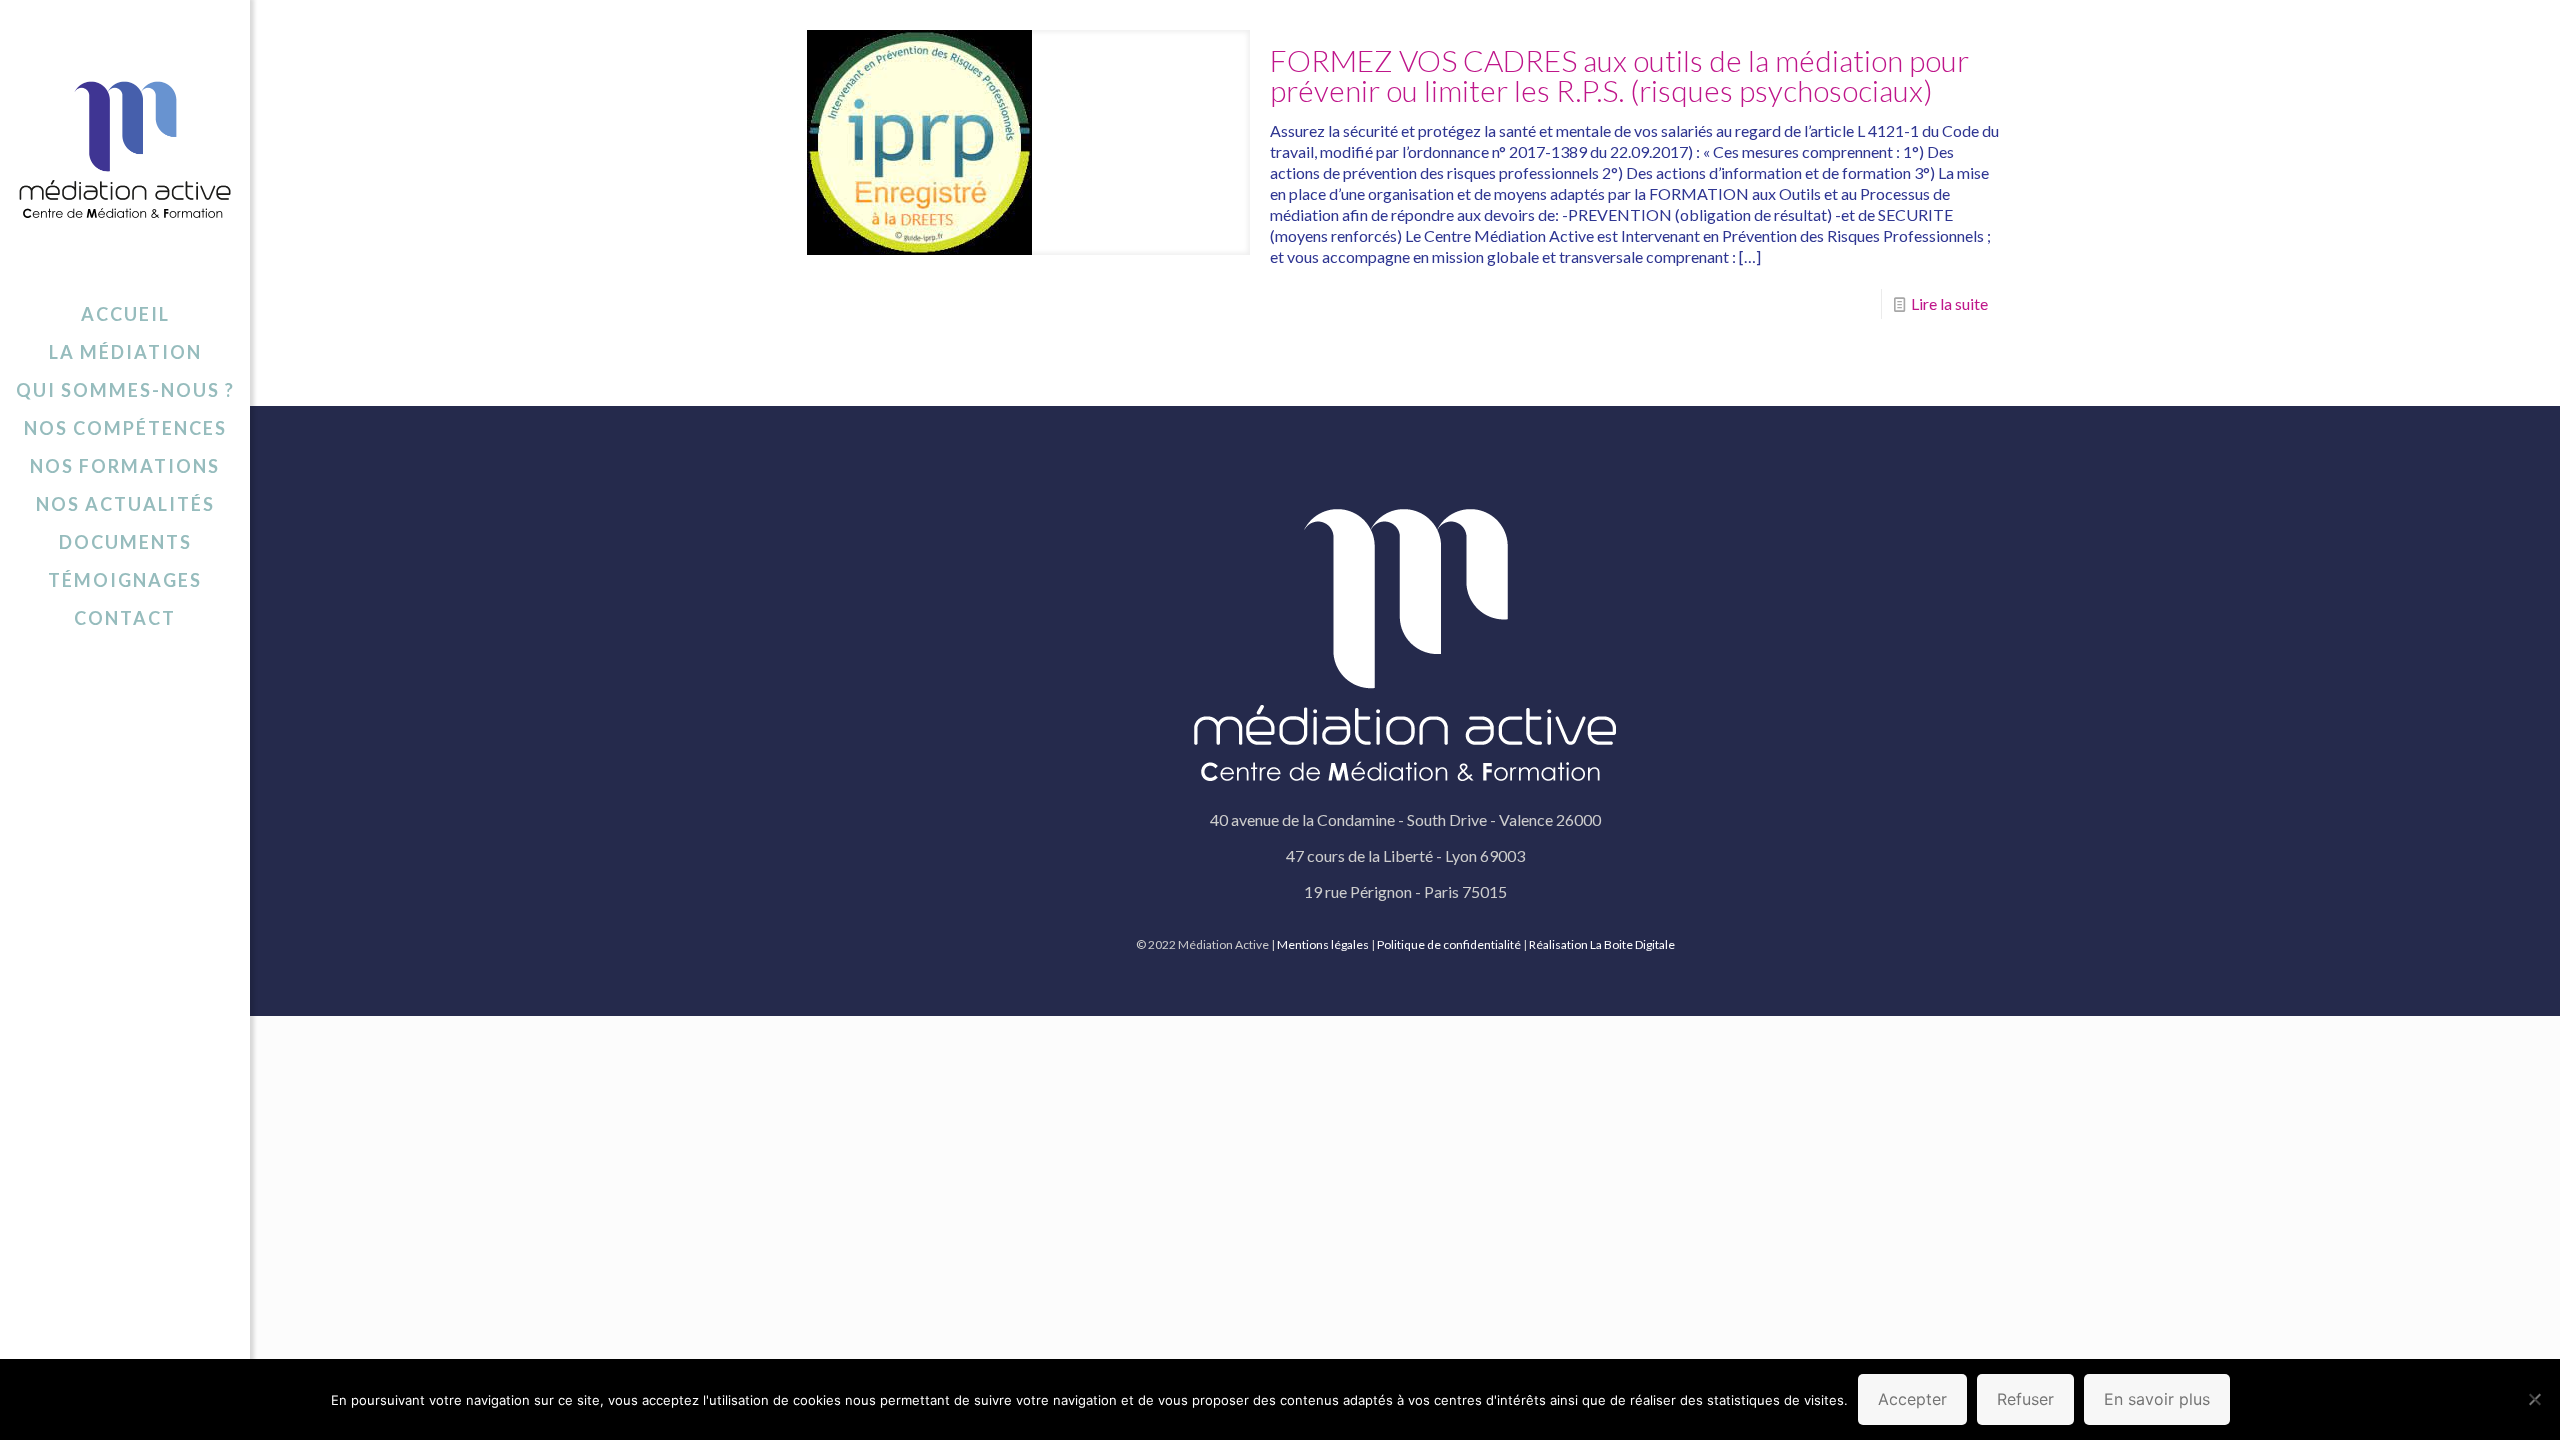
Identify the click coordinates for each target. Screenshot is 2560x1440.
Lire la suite (1949, 303)
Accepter (1912, 1399)
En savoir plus (2157, 1399)
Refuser (2025, 1399)
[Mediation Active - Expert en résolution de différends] (125, 147)
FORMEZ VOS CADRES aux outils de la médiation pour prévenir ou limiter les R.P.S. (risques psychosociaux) (1619, 75)
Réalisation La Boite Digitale (1602, 944)
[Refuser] (2535, 1399)
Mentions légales (1323, 944)
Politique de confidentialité (1449, 944)
